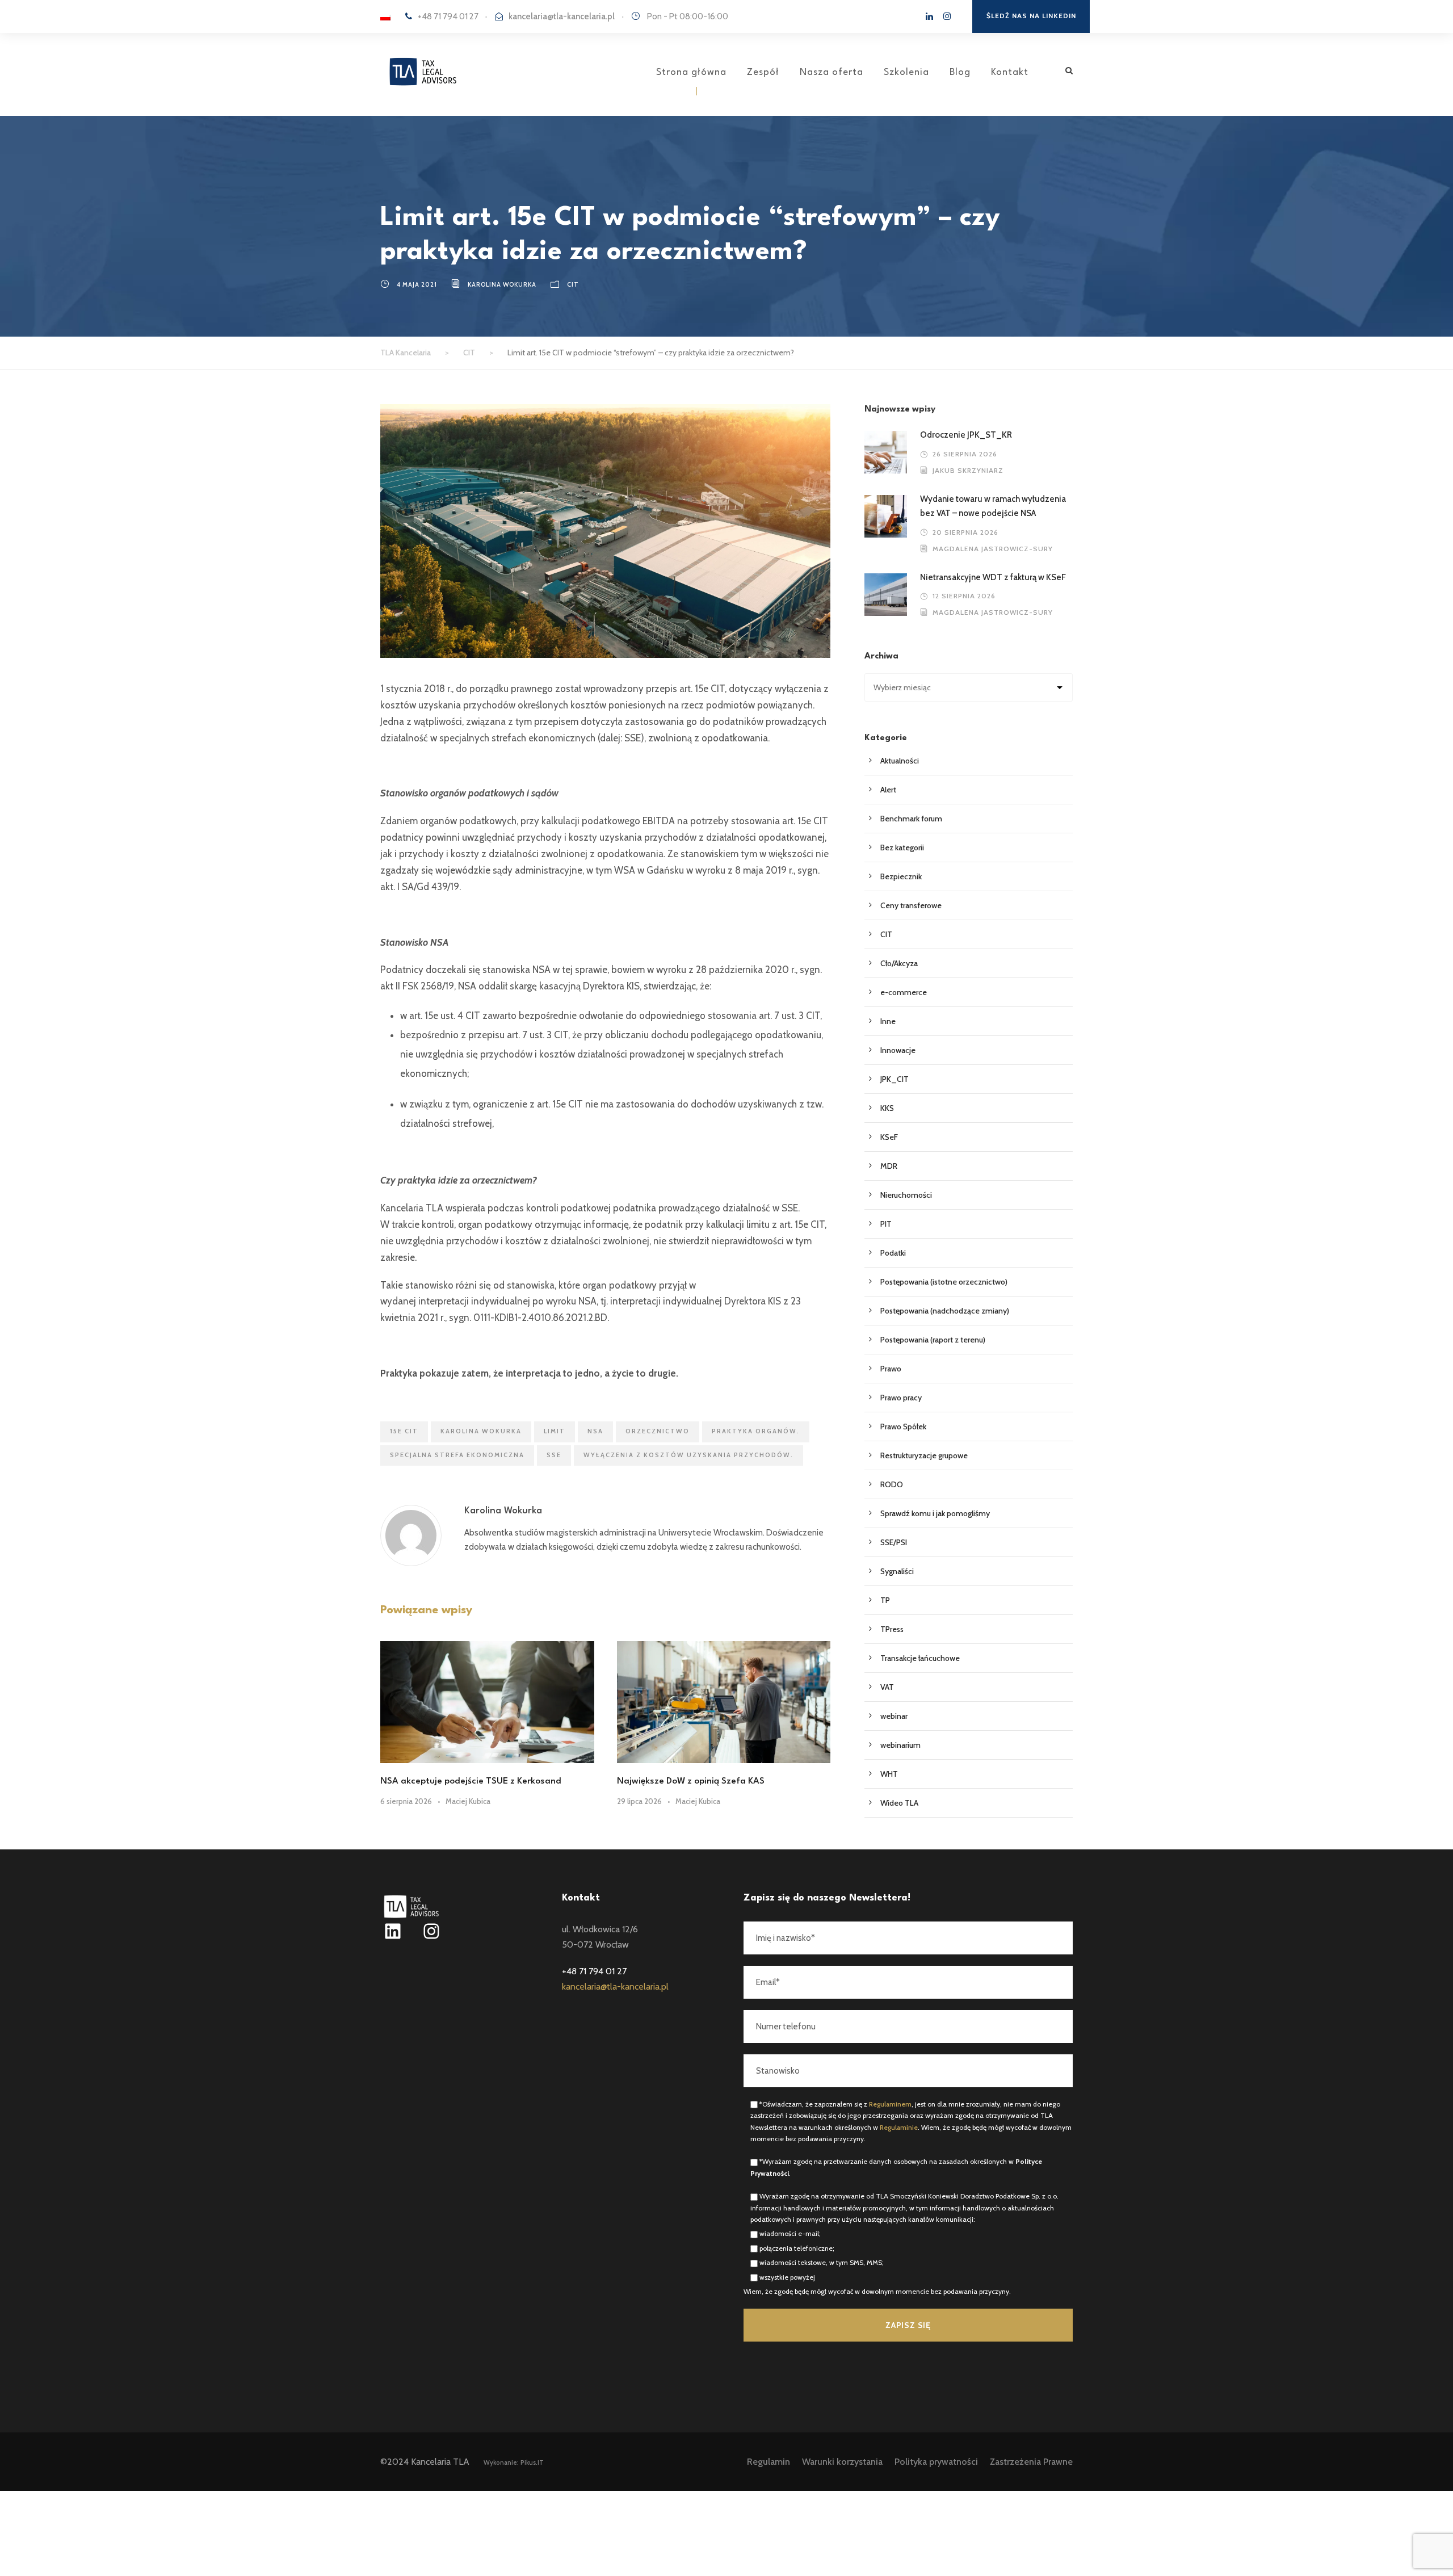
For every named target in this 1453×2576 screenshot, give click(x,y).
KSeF (889, 1137)
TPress (892, 1629)
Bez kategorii (902, 848)
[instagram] (947, 16)
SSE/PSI (894, 1542)
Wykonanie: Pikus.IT (514, 2462)
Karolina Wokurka (502, 284)
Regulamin (769, 2462)
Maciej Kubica (468, 1801)
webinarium (900, 1745)
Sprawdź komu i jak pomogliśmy (935, 1513)
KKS (887, 1108)
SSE (554, 1455)
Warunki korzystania (842, 2462)
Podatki (893, 1253)
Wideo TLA (899, 1803)
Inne (888, 1021)
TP (885, 1600)
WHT (889, 1774)
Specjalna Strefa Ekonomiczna (457, 1455)
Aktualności (900, 761)
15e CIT (404, 1431)
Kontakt (1010, 72)
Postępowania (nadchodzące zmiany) (945, 1311)
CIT (573, 284)
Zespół (763, 72)
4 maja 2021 (417, 284)
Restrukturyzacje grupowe (924, 1455)
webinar (894, 1716)
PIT (886, 1224)
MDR (889, 1166)
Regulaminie (899, 2127)
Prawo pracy (901, 1398)
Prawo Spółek (903, 1427)
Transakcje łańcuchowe (920, 1658)
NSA (595, 1431)
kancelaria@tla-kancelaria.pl (562, 16)
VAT (887, 1687)
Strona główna (691, 72)
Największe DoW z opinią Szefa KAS (691, 1781)
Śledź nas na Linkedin (1031, 16)
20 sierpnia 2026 (965, 532)
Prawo (891, 1369)
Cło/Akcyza (899, 963)
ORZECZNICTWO (658, 1431)
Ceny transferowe (911, 905)
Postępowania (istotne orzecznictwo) (944, 1282)
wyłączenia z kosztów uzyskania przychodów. (688, 1455)
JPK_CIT (895, 1079)
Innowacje (898, 1050)
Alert (888, 790)
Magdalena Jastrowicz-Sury (993, 549)
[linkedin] (929, 16)
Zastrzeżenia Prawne (1031, 2462)
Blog (960, 72)
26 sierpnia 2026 (965, 454)
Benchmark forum (911, 819)
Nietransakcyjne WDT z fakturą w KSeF (994, 577)
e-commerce (904, 992)
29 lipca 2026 (639, 1801)
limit (555, 1431)
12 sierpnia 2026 (964, 596)
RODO (892, 1484)
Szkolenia (906, 72)
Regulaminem (890, 2104)
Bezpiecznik (901, 876)
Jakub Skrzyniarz (968, 470)
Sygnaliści (897, 1571)
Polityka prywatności (936, 2462)
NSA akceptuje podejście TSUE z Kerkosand (471, 1781)
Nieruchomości (906, 1195)
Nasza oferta (832, 72)
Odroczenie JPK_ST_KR (967, 435)
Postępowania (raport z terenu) (933, 1340)
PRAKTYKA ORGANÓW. (756, 1431)
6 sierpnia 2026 (406, 1801)
